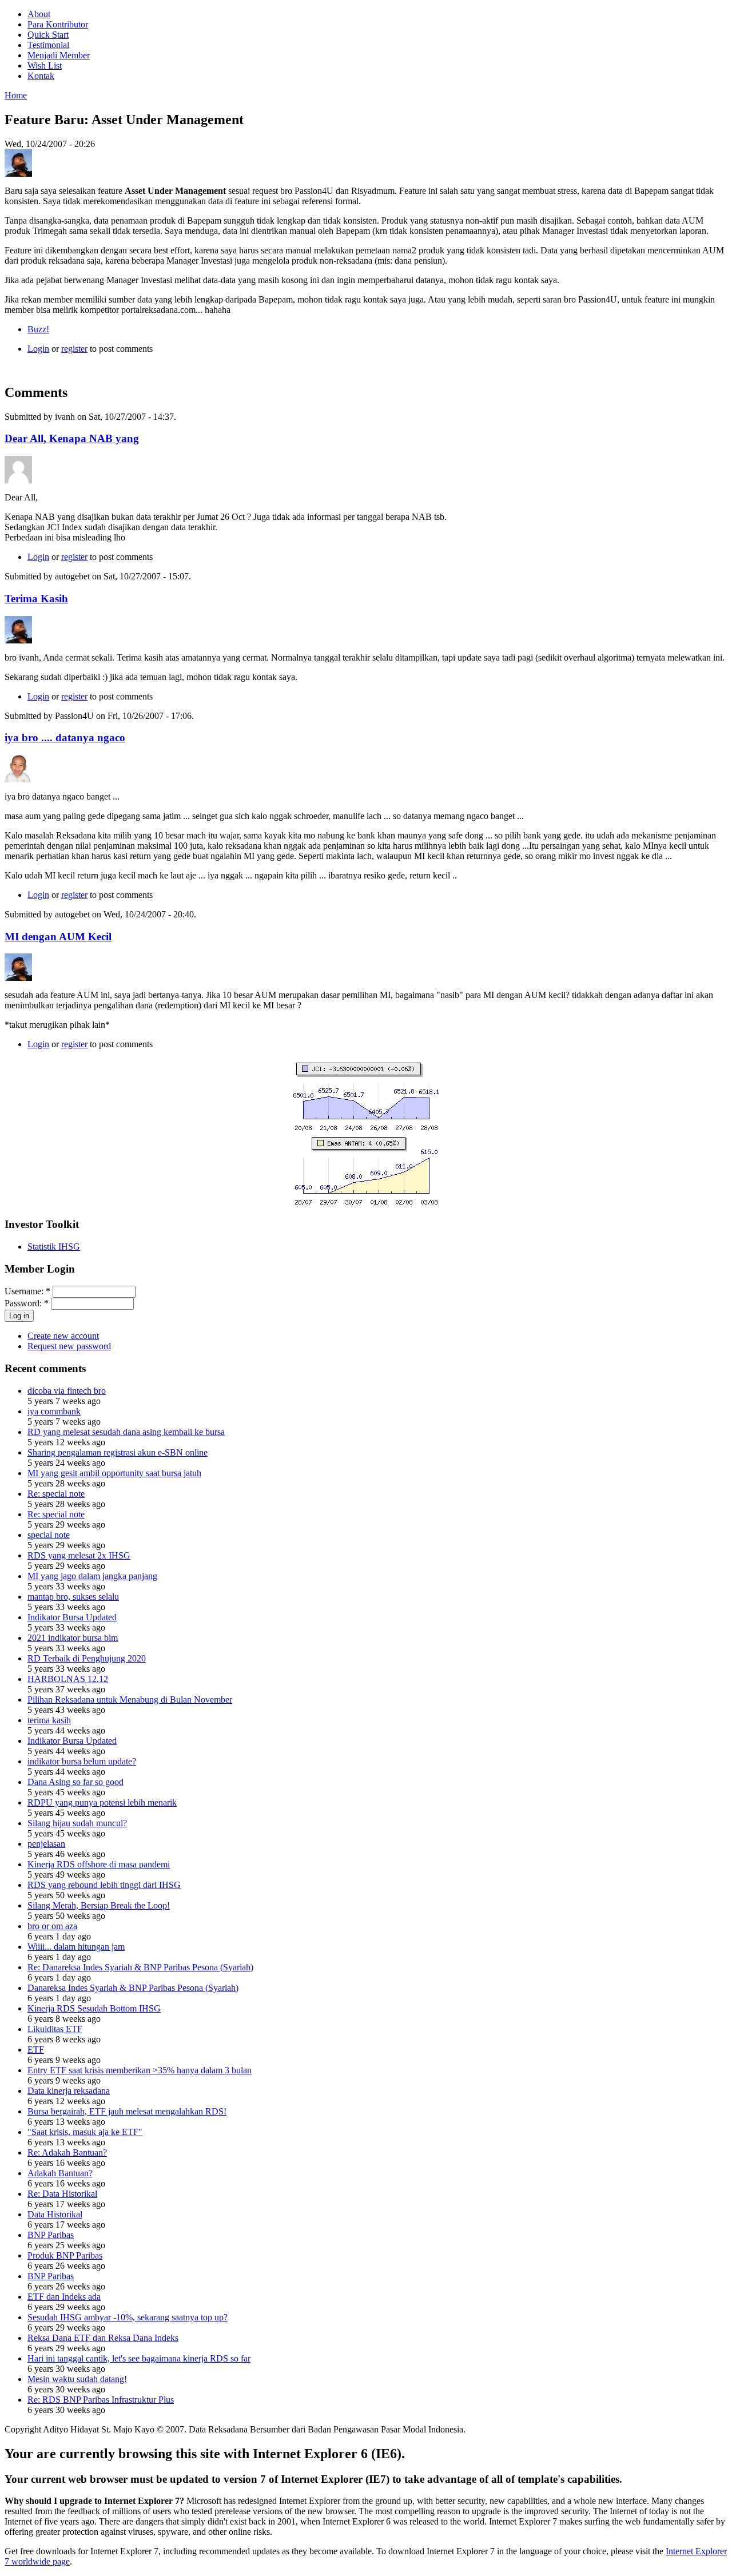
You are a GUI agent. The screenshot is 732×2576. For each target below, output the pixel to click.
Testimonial (48, 45)
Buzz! (38, 329)
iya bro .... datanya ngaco (65, 738)
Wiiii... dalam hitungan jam (76, 1947)
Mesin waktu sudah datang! (77, 2379)
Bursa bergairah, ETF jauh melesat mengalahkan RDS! (127, 2111)
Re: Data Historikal (62, 2194)
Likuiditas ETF (55, 2029)
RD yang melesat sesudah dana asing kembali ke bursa (126, 1432)
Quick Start (48, 35)
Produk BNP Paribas (65, 2255)
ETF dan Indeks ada (64, 2297)
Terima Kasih (36, 599)
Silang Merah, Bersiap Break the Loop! (99, 1905)
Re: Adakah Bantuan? (67, 2152)
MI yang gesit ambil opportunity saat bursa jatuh (114, 1473)
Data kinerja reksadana (69, 2091)
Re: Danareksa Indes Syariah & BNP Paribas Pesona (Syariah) (140, 1967)
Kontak (41, 76)
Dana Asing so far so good (75, 1782)
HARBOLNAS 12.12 (68, 1679)
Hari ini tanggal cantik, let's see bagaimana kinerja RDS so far (139, 2358)
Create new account (63, 1336)
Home (16, 95)
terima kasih (49, 1720)
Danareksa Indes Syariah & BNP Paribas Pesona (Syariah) (133, 1988)
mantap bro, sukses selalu (73, 1597)
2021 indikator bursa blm (73, 1638)
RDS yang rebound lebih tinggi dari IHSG (104, 1885)
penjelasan (46, 1844)
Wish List (45, 65)
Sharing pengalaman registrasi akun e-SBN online (118, 1452)
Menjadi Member (59, 55)
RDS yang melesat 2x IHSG (79, 1555)
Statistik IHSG (54, 1247)
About (39, 14)
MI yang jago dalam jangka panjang (92, 1576)
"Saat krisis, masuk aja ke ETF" (85, 2132)
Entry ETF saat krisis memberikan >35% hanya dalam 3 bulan (140, 2070)
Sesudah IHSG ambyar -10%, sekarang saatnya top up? (128, 2317)
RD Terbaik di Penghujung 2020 (87, 1658)
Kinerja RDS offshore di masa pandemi (99, 1864)
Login (38, 349)
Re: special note (56, 1494)
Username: (27, 1291)
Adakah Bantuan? (60, 2173)
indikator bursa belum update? (82, 1761)
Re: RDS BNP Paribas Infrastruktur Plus (101, 2400)
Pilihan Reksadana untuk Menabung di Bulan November (130, 1700)
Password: (27, 1303)
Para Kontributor (58, 24)
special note (49, 1535)
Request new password (69, 1346)
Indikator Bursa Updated (72, 1617)
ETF (36, 2050)
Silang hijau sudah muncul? (77, 1823)
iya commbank (54, 1411)
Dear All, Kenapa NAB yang (72, 438)
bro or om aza (52, 1926)
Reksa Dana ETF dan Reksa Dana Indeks (103, 2338)
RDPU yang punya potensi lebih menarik (102, 1802)
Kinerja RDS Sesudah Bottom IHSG (94, 2008)
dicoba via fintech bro (67, 1391)
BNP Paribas (51, 2235)
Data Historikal (55, 2214)
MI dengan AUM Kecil (58, 937)
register (74, 349)
